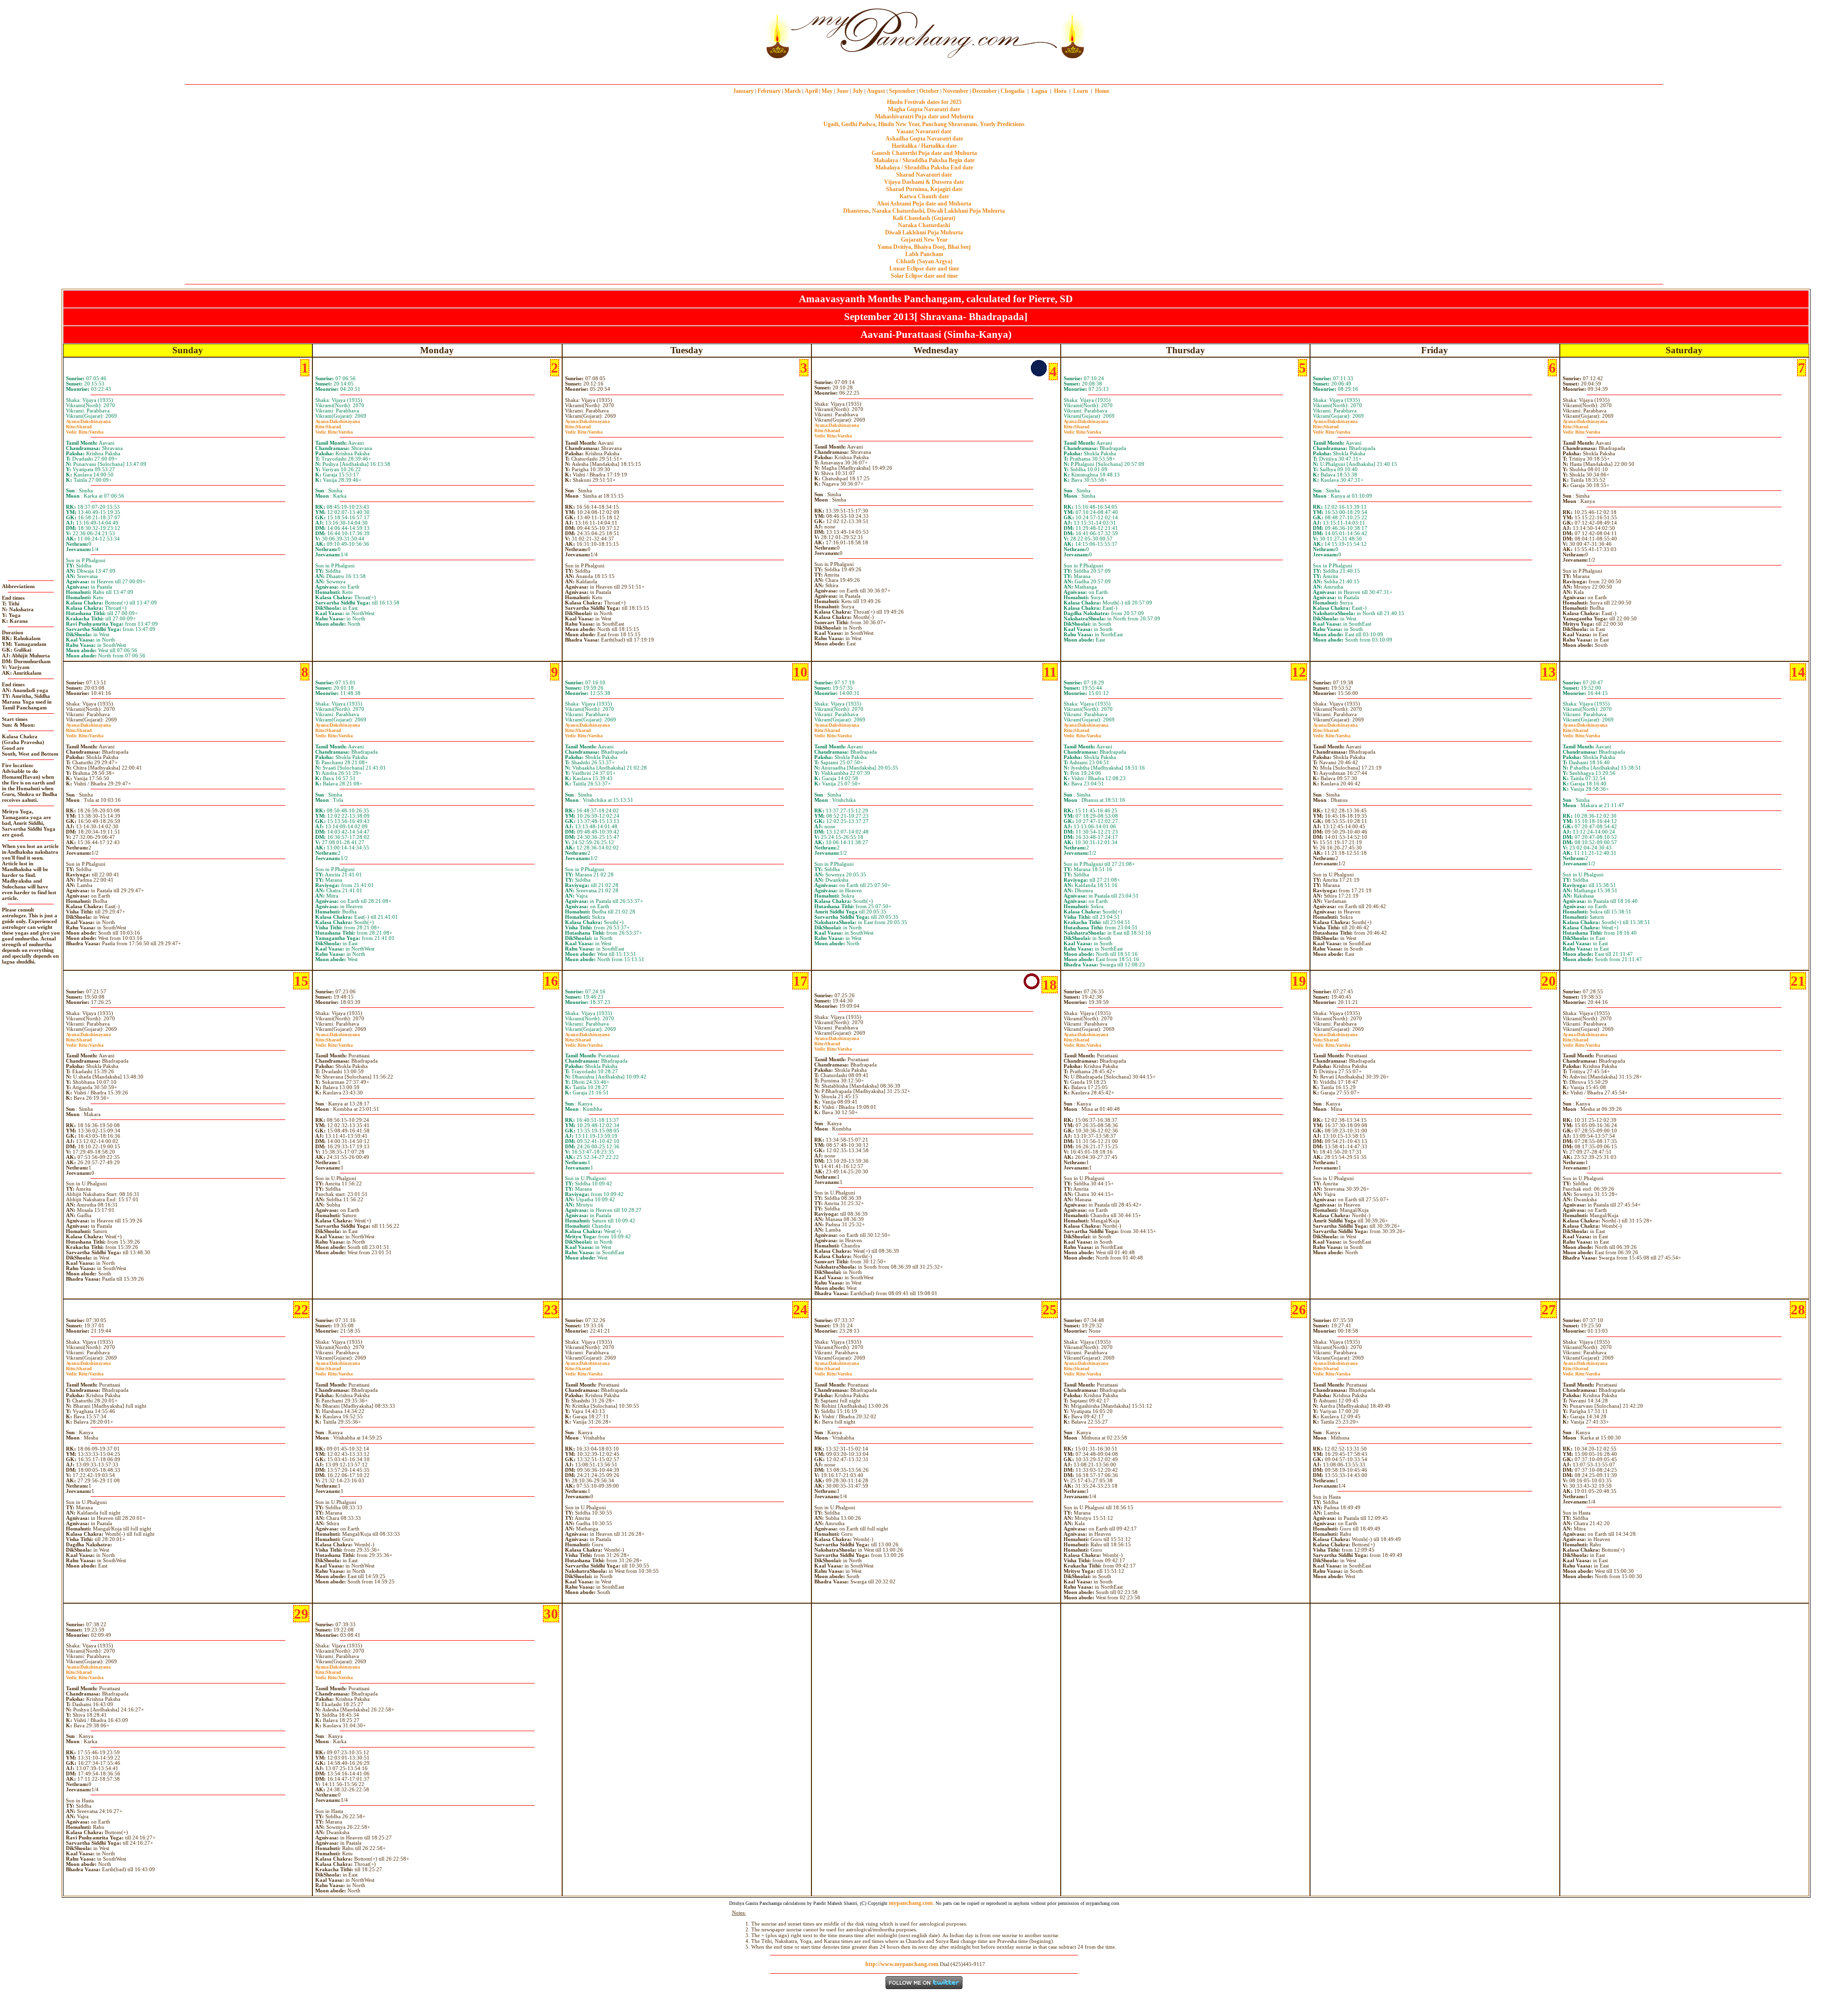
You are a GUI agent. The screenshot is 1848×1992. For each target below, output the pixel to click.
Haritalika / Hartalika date (924, 146)
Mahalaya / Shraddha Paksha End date (924, 167)
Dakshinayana (88, 421)
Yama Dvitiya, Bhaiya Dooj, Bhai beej (924, 247)
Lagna (1039, 91)
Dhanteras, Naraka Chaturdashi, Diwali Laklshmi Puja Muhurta (924, 211)
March (793, 91)
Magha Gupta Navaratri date (924, 109)
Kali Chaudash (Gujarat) (924, 218)
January (743, 91)
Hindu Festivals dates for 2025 (924, 102)
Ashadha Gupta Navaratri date (924, 139)
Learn (1081, 91)
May (827, 91)
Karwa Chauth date (924, 196)
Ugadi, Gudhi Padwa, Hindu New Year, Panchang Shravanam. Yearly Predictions (924, 124)
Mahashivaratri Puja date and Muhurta (924, 116)
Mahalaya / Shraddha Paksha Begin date (924, 160)
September (902, 91)
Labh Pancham (924, 254)
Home (1102, 91)
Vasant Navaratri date (924, 131)
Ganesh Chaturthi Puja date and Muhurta (924, 153)
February (769, 91)
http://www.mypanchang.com (902, 1964)
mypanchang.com (924, 70)
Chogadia (1013, 91)
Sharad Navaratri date (924, 175)
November (956, 91)
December (984, 91)
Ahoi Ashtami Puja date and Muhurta (924, 204)
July (858, 91)
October (929, 91)
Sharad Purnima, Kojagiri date (924, 189)
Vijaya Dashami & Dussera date (924, 182)
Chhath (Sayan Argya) (924, 261)
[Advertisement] (730, 33)
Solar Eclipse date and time (924, 276)
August (876, 91)
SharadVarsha (85, 429)
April (811, 91)
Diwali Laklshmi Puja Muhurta (924, 232)
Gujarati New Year (924, 240)
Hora (1060, 91)
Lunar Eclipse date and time (924, 269)
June (842, 91)
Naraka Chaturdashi (924, 225)
